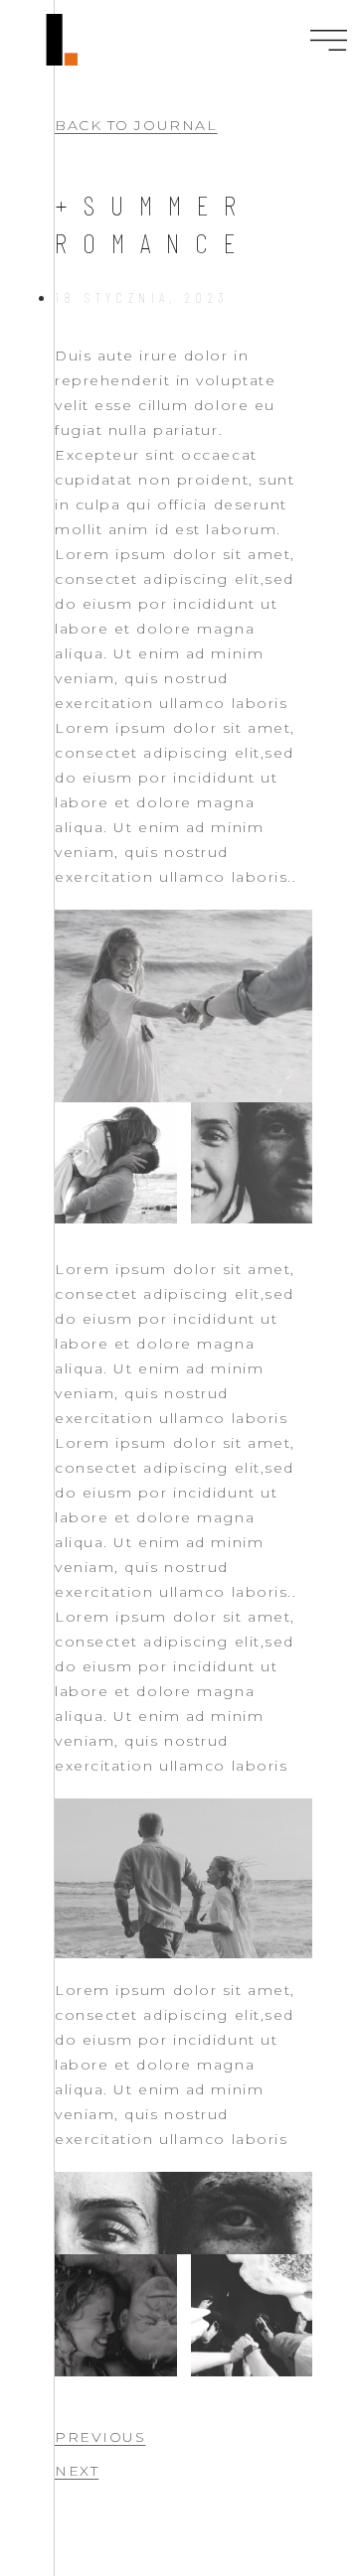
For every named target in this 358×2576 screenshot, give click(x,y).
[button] (136, 126)
